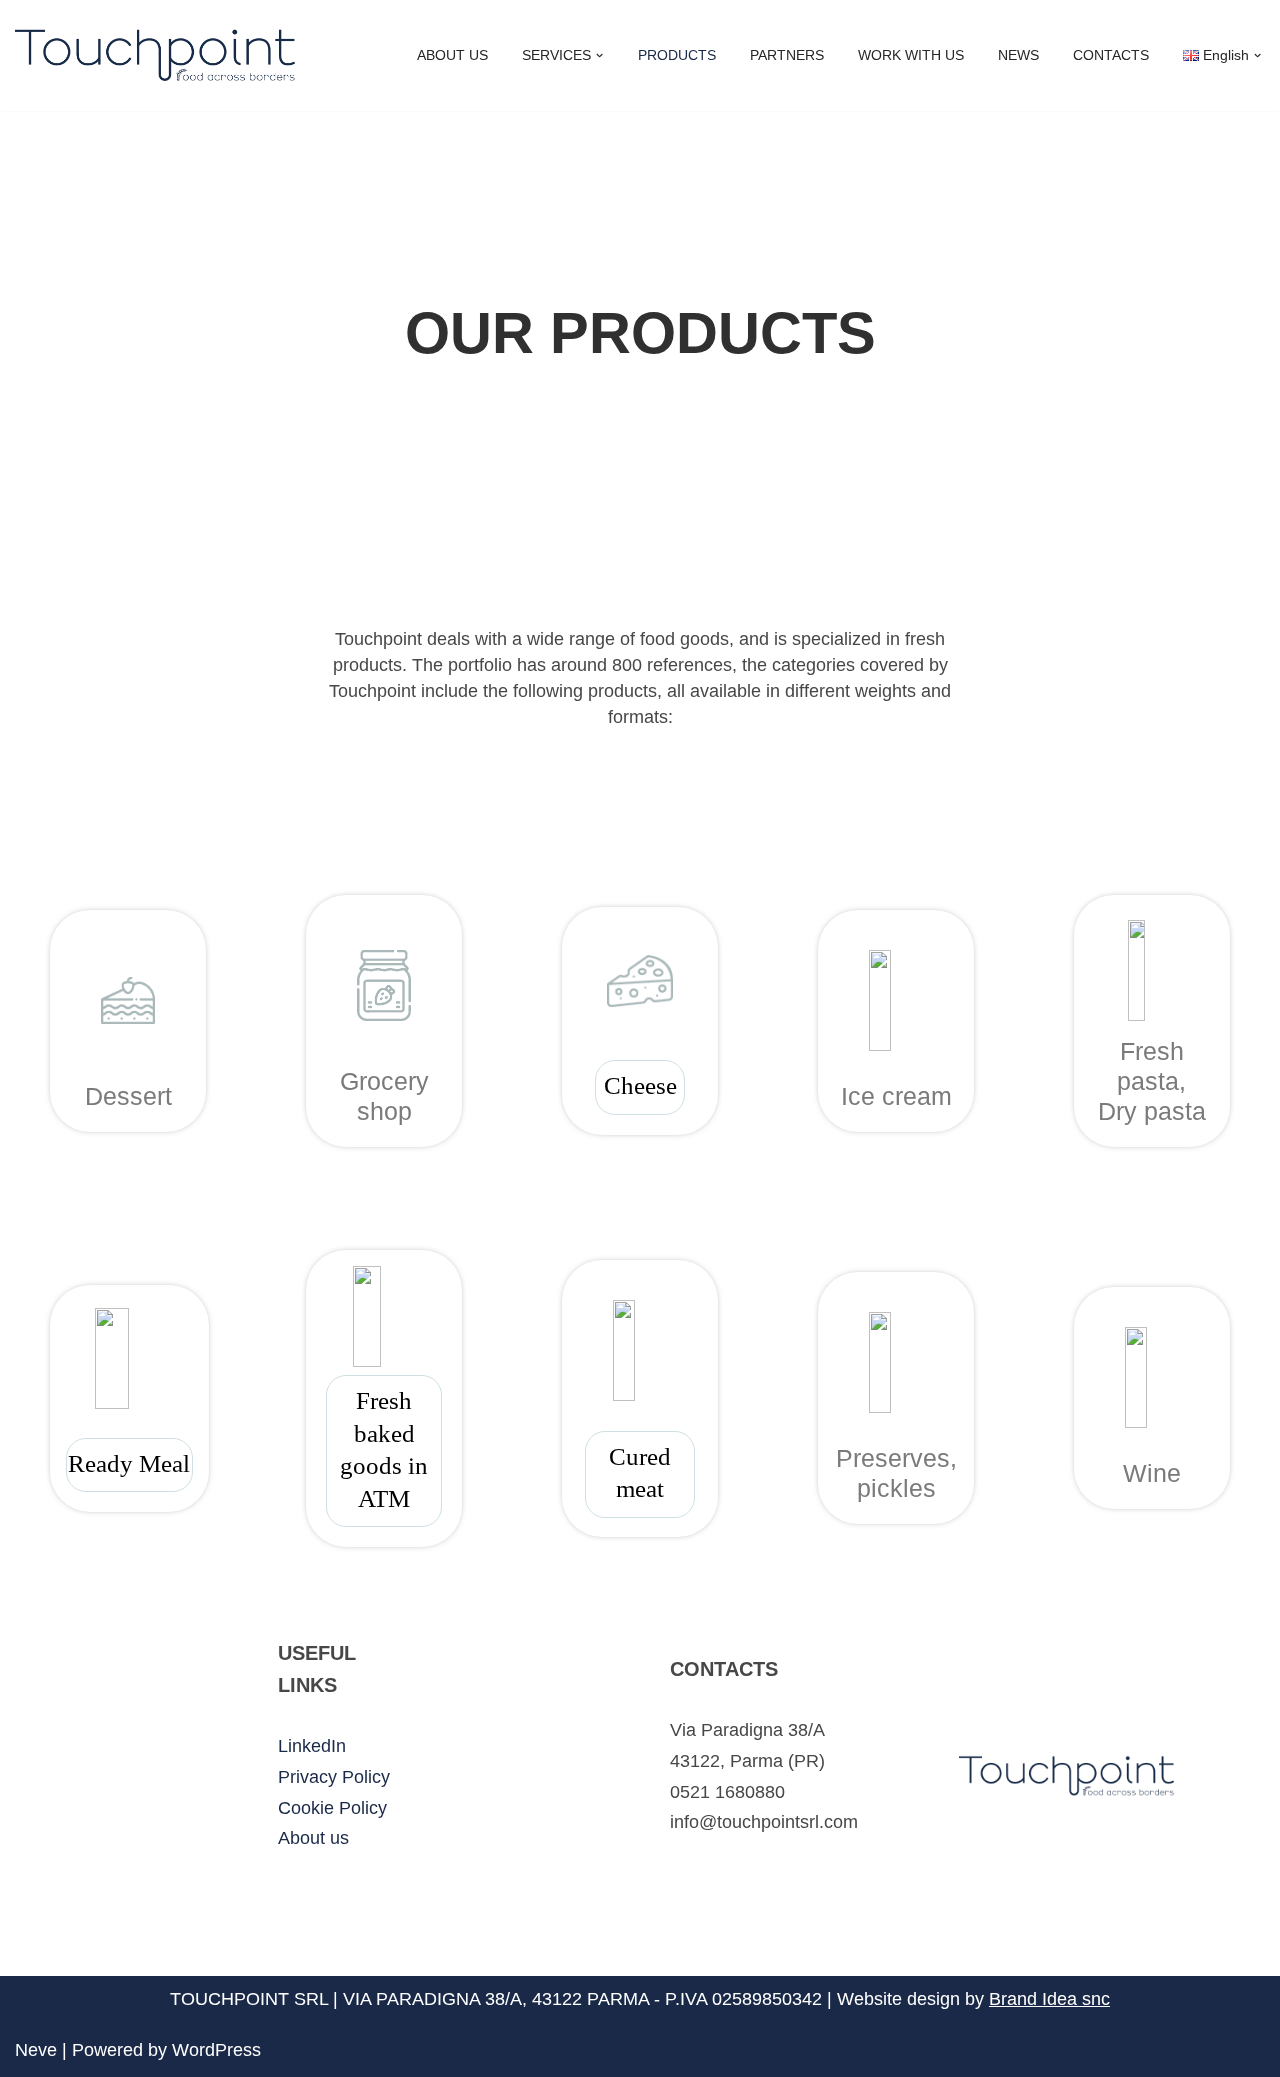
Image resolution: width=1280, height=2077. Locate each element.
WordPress (216, 2050)
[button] (599, 55)
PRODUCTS (677, 55)
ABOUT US (452, 55)
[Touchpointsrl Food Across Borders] (155, 55)
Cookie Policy (332, 1808)
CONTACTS (1111, 55)
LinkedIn (312, 1746)
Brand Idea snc (1049, 1999)
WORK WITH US (911, 55)
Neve (36, 2050)
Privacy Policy (334, 1777)
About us (313, 1838)
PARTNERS (787, 55)
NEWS (1018, 55)
